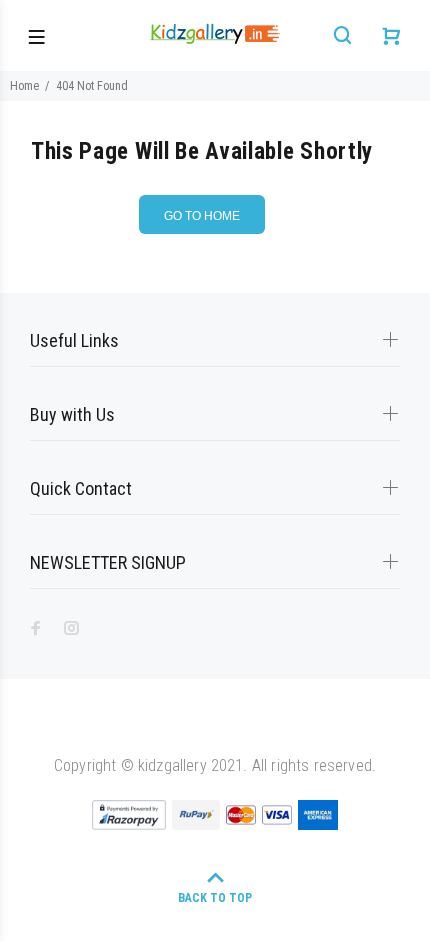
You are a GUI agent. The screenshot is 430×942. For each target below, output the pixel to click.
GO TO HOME (202, 216)
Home (24, 86)
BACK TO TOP (215, 898)
